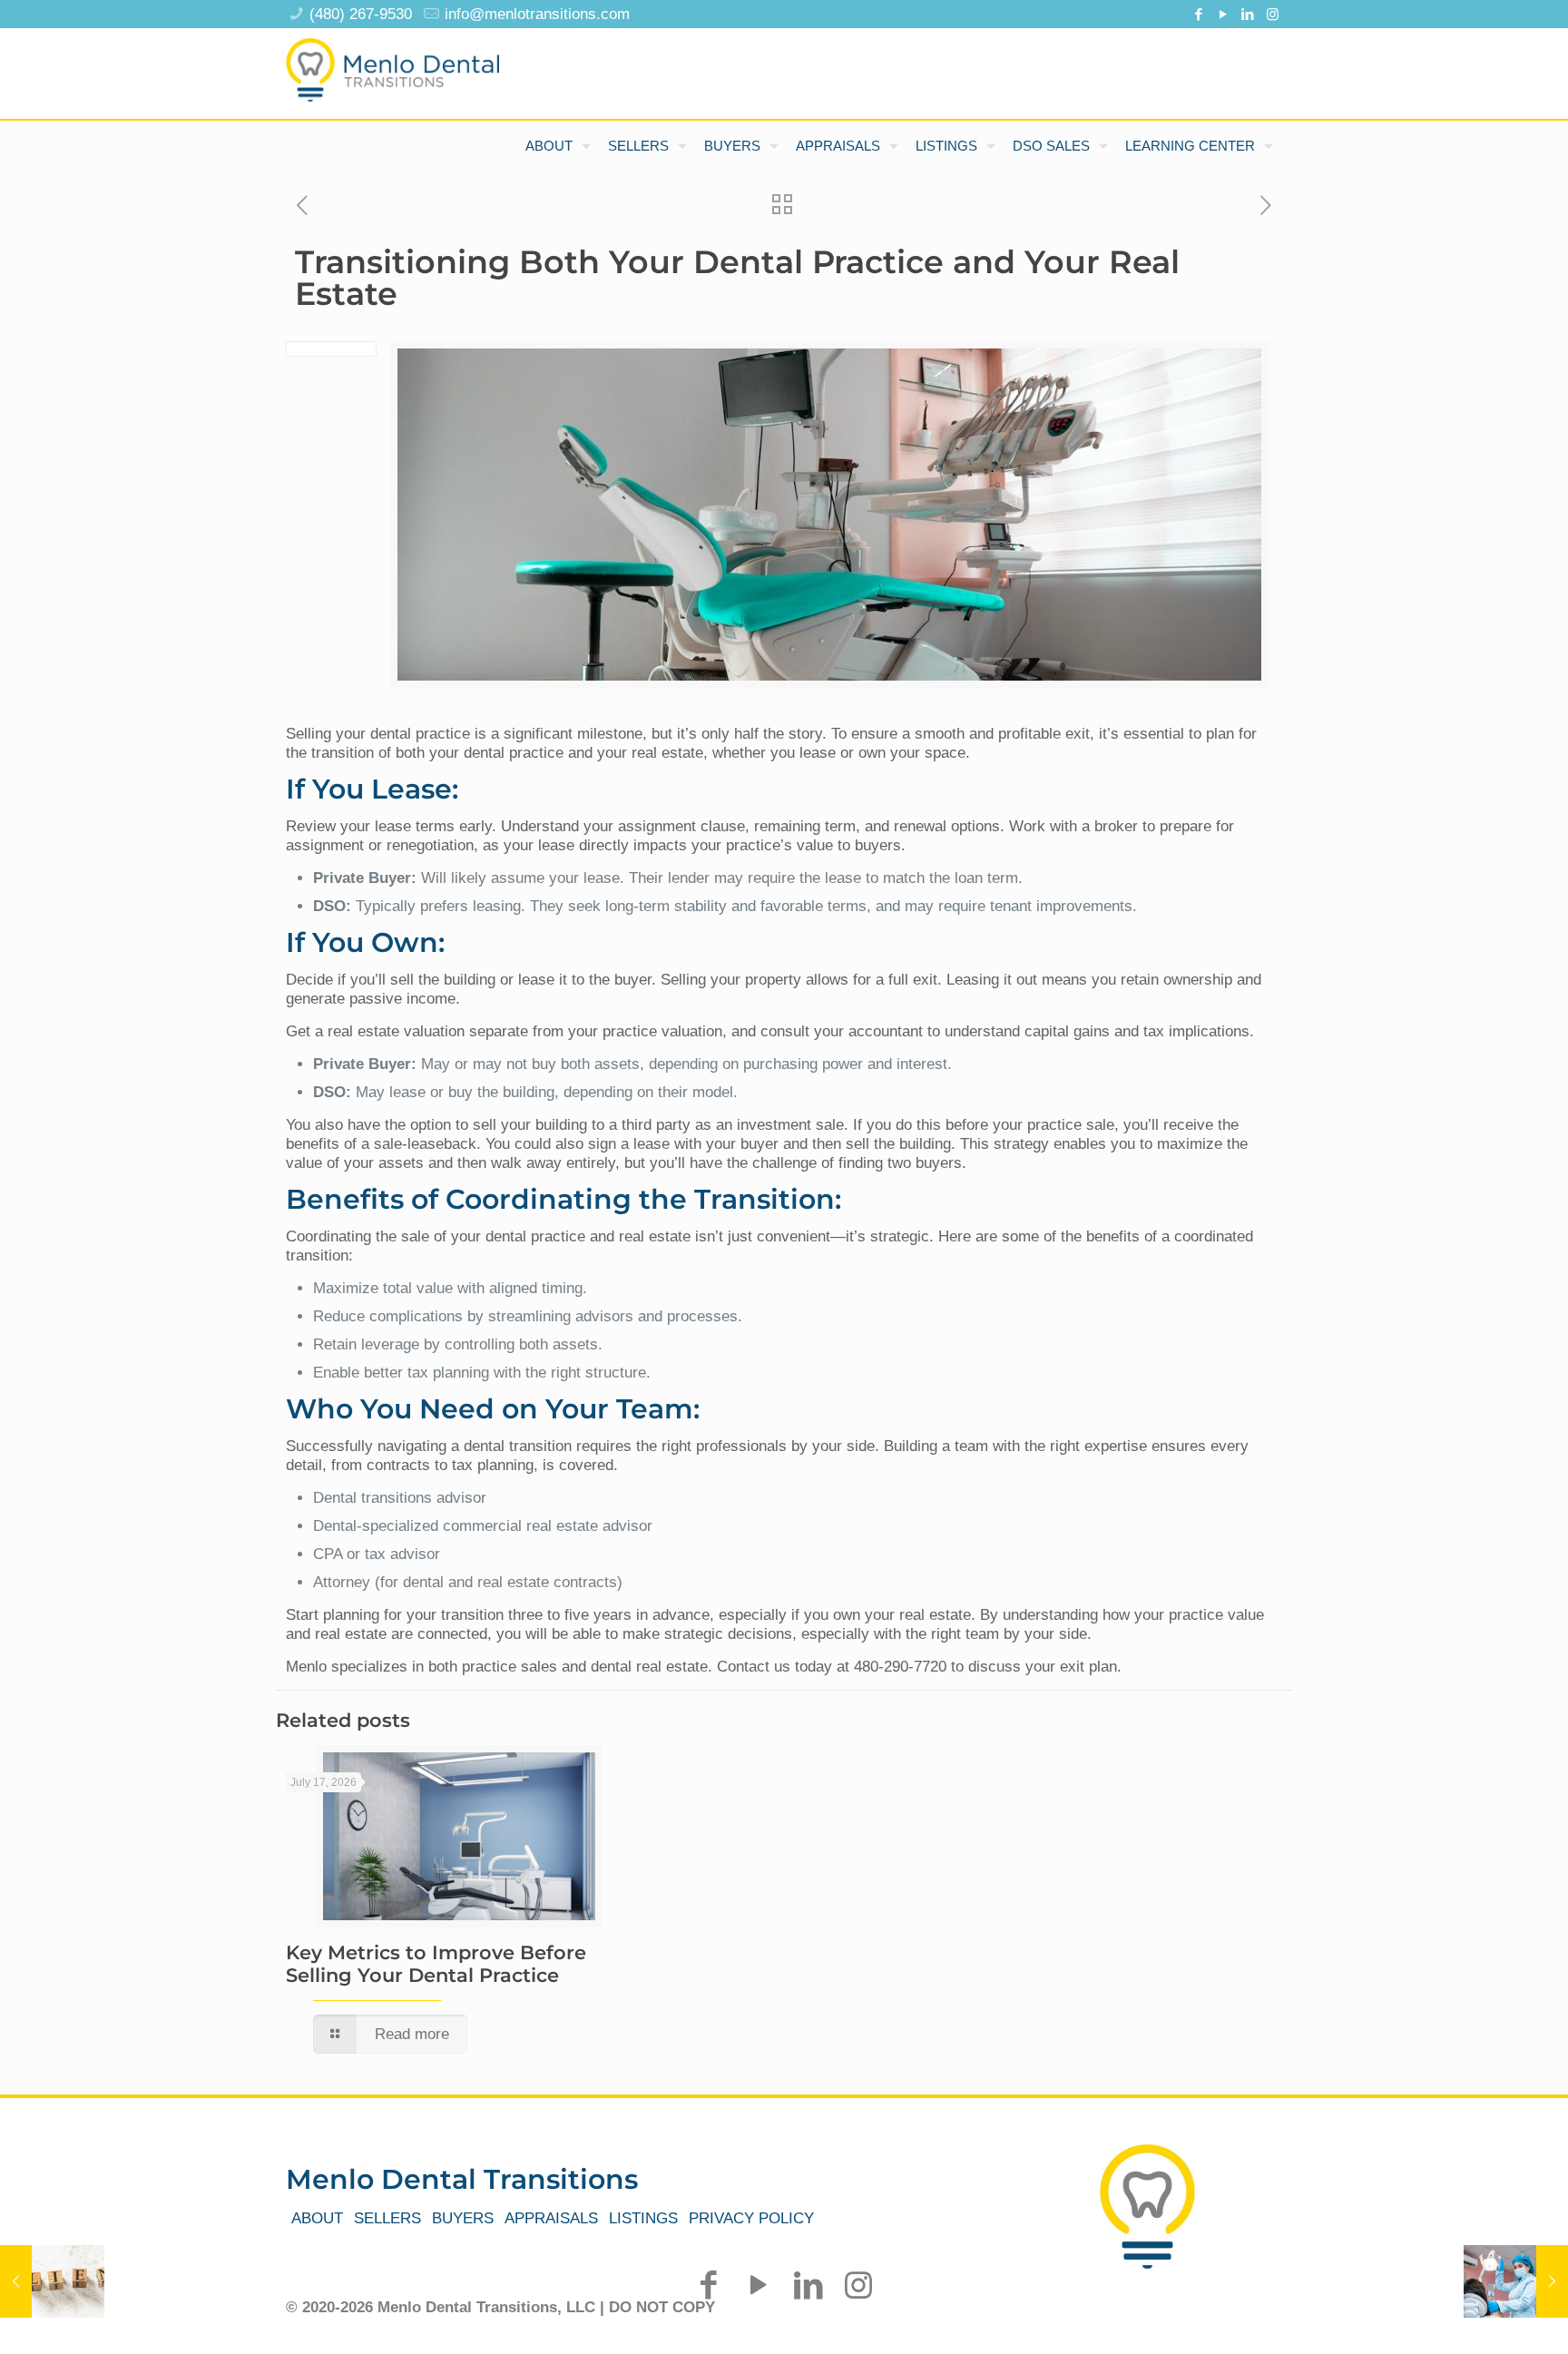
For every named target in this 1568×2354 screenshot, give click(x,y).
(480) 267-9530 (361, 14)
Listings (643, 2218)
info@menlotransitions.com (537, 14)
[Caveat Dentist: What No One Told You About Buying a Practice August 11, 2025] (1516, 2281)
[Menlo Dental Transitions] (392, 64)
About (317, 2218)
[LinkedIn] (1248, 14)
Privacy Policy (751, 2218)
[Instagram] (1273, 14)
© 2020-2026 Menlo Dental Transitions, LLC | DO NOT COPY (500, 2307)
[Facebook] (1199, 14)
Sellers (387, 2218)
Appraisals (551, 2218)
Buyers (463, 2218)
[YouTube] (1224, 14)
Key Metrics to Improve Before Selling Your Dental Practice (436, 1964)
